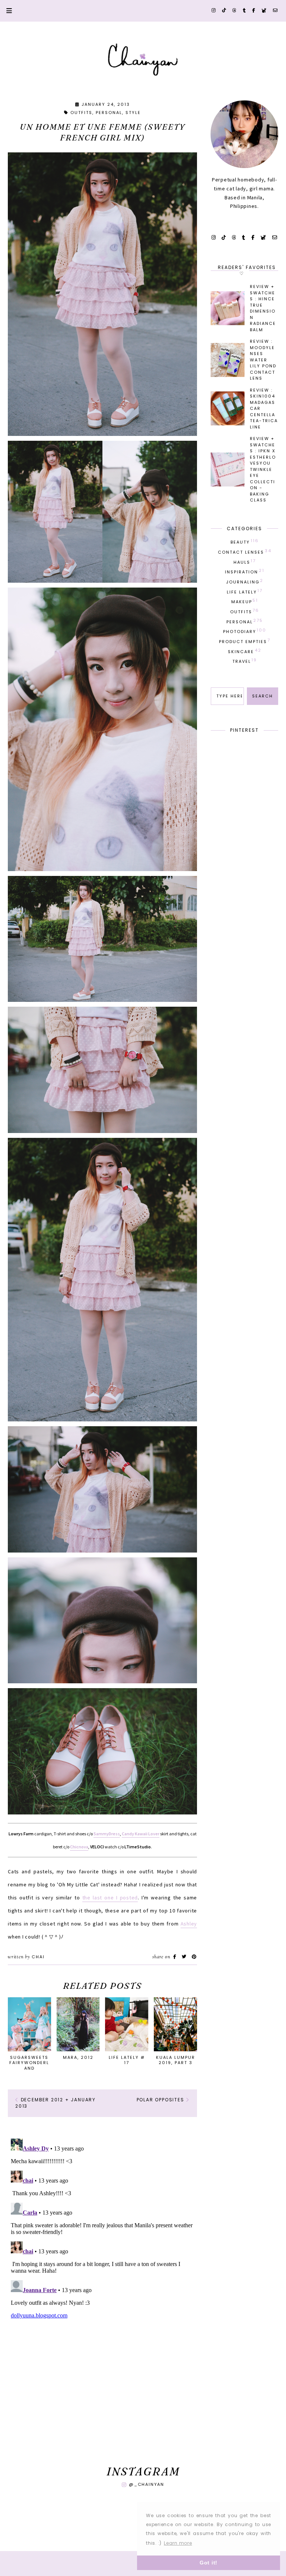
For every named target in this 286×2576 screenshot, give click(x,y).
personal (109, 113)
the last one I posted (110, 1898)
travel (245, 661)
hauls (245, 561)
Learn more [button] (178, 2543)
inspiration (245, 571)
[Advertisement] (102, 2395)
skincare (245, 651)
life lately (245, 591)
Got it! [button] (209, 2563)
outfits (81, 113)
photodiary (245, 631)
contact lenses (245, 551)
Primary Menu (6, 11)
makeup (245, 601)
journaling (245, 581)
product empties (245, 641)
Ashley (189, 1924)
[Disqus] (102, 2229)
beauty (245, 541)
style (133, 113)
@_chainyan (147, 2484)
